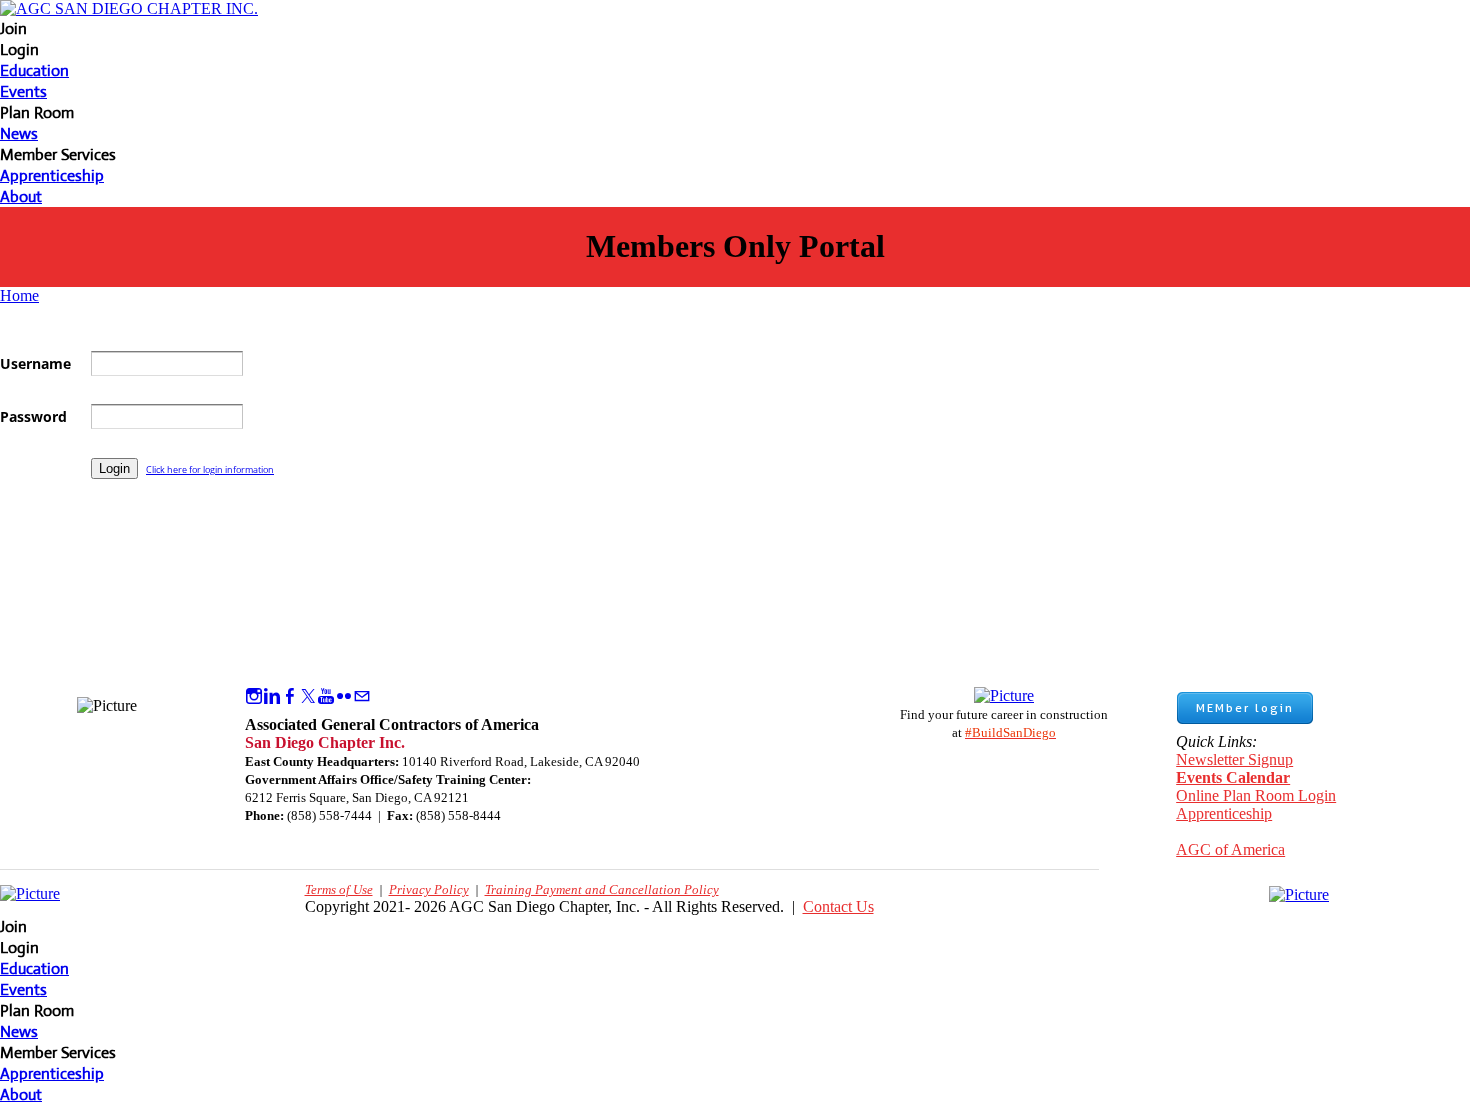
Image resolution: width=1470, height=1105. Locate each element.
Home (19, 295)
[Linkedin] (272, 696)
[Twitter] (308, 696)
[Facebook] (290, 696)
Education (34, 70)
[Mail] (362, 696)
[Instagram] (254, 696)
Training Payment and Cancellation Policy (602, 889)
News (19, 133)
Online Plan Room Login (1256, 795)
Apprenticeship (52, 175)
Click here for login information (210, 469)
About (21, 196)
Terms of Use (339, 889)
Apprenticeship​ (1224, 813)
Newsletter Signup (1234, 759)
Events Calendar (1233, 777)
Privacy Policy (429, 889)
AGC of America (1230, 849)
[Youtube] (326, 696)
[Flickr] (344, 696)
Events (23, 91)
